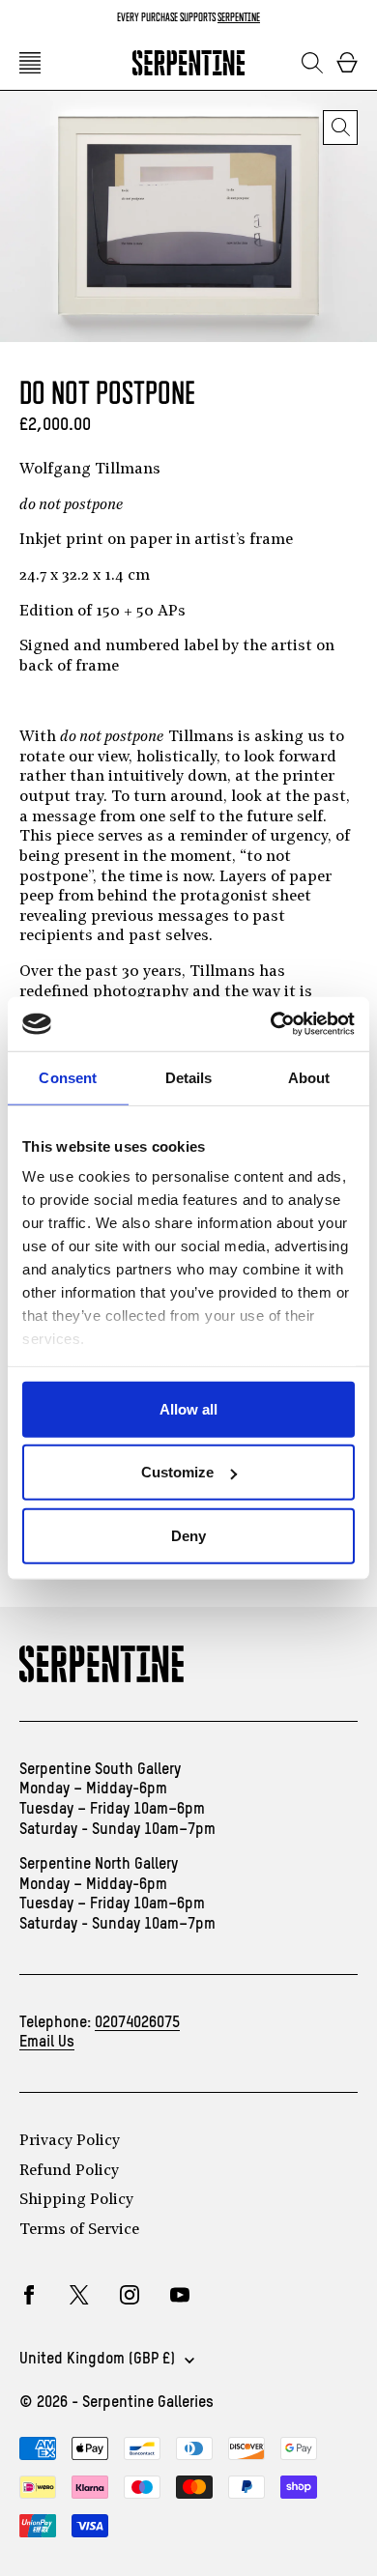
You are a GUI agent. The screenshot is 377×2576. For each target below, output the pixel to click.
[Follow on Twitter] (79, 2295)
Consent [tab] (68, 1077)
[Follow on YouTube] (180, 2295)
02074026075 (137, 2023)
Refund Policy (69, 2171)
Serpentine (239, 17)
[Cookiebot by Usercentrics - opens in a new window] (271, 1024)
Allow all (188, 1408)
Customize (177, 1472)
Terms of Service (79, 2230)
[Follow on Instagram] (130, 2295)
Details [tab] (189, 1077)
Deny (188, 1535)
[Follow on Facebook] (29, 2295)
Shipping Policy (76, 2200)
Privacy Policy (70, 2141)
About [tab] (309, 1077)
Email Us (47, 2043)
